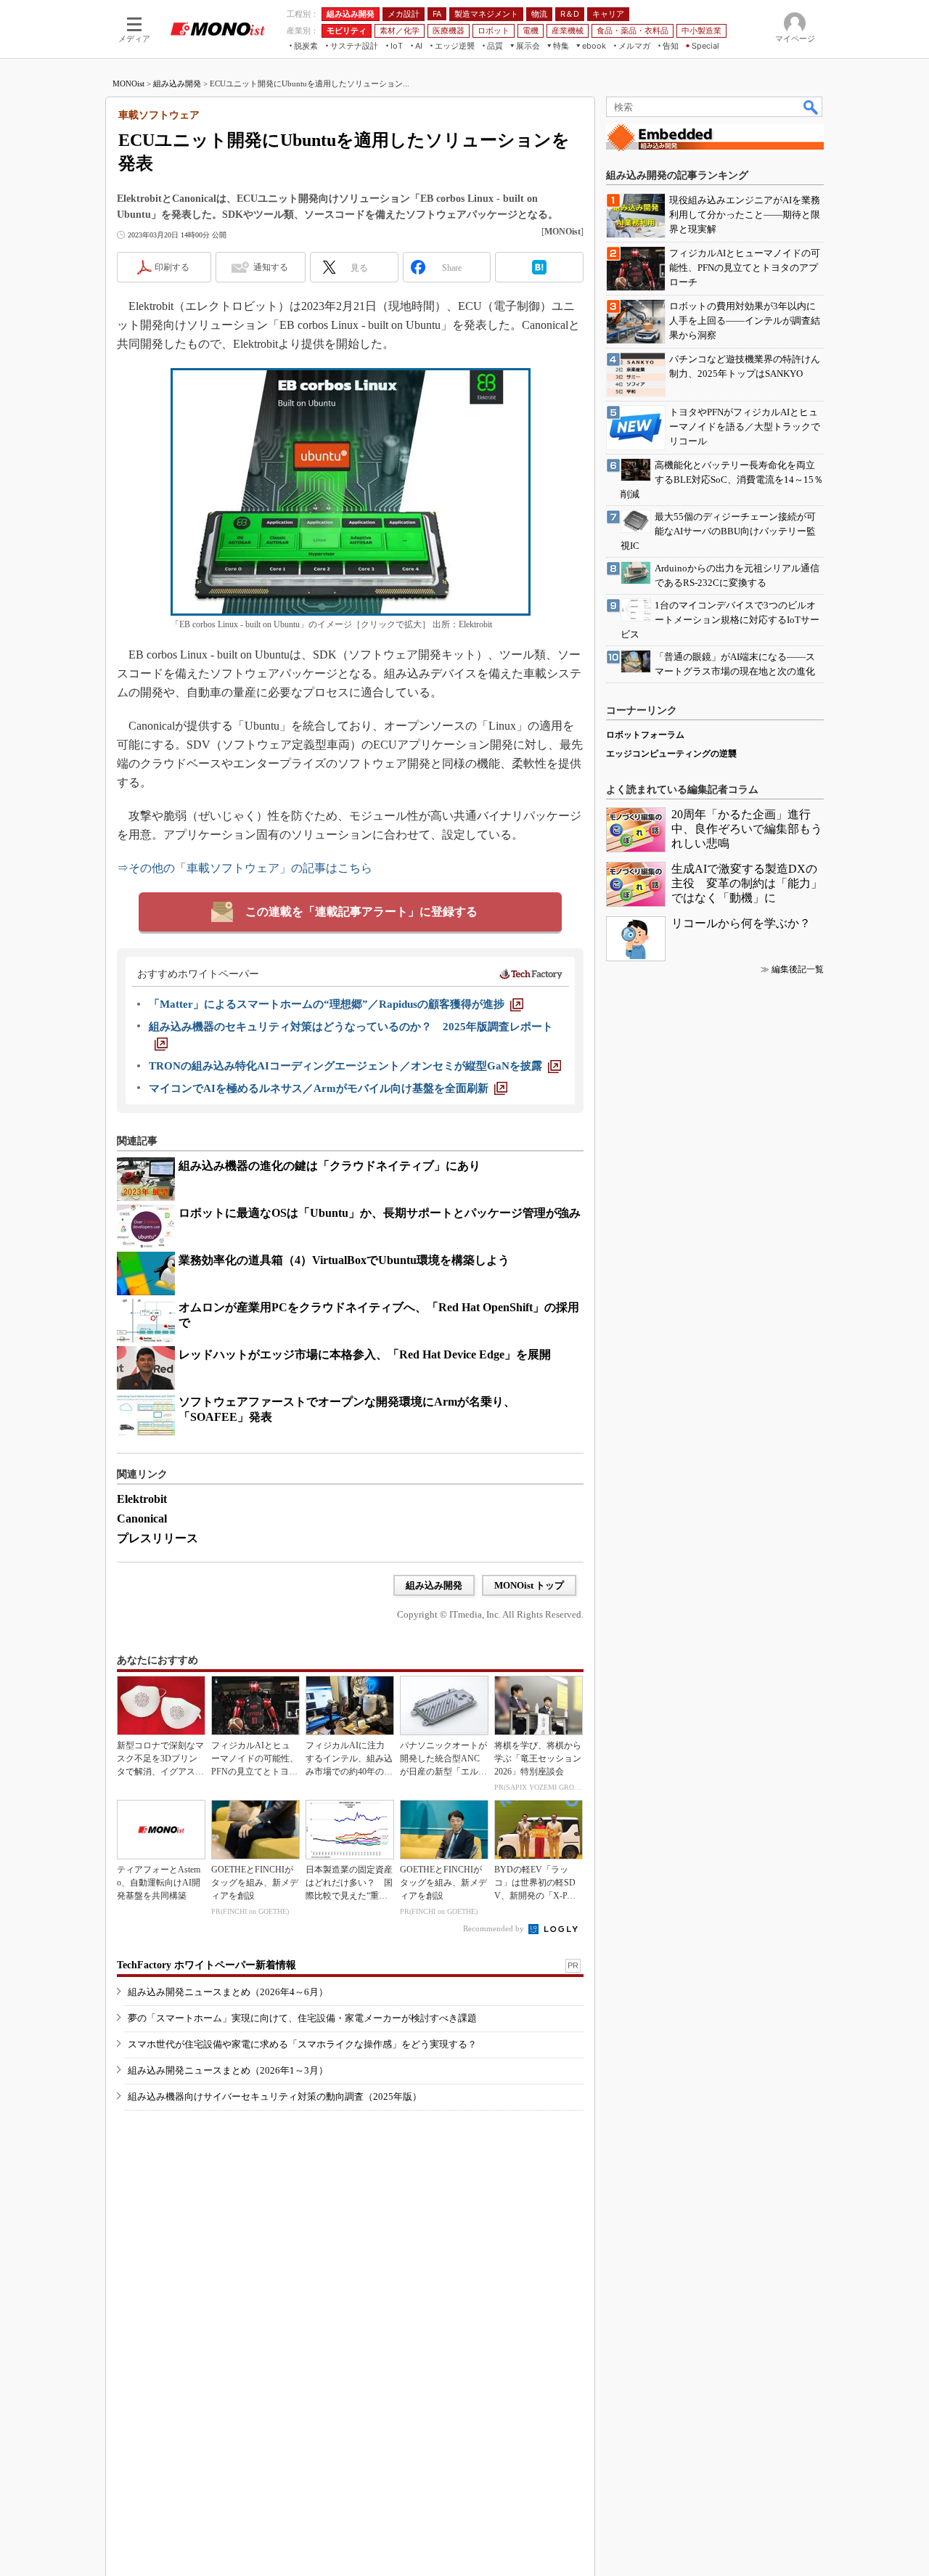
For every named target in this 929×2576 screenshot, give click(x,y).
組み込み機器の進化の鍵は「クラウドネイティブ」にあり (330, 1166)
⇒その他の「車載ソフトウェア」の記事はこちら (245, 868)
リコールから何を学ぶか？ (741, 923)
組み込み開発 (177, 83)
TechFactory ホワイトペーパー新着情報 (206, 1965)
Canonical (142, 1519)
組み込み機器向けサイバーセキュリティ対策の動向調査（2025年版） (275, 2096)
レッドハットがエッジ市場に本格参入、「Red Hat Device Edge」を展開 (365, 1354)
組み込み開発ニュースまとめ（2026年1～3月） (228, 2070)
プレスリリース (157, 1538)
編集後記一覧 (798, 969)
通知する (271, 267)
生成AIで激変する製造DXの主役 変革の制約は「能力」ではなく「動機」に (747, 883)
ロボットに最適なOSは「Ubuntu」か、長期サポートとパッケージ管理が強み (380, 1213)
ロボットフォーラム (645, 735)
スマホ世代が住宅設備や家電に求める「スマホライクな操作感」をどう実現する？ (302, 2044)
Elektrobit (142, 1499)
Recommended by (495, 1928)
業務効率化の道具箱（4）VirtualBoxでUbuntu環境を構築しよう (344, 1260)
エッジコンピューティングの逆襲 (671, 754)
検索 (811, 107)
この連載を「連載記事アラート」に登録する (361, 912)
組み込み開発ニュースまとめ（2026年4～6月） (228, 1992)
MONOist (128, 83)
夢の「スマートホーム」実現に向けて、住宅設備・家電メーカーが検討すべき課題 (302, 2018)
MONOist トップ (529, 1585)
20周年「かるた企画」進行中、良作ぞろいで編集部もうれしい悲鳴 (747, 829)
